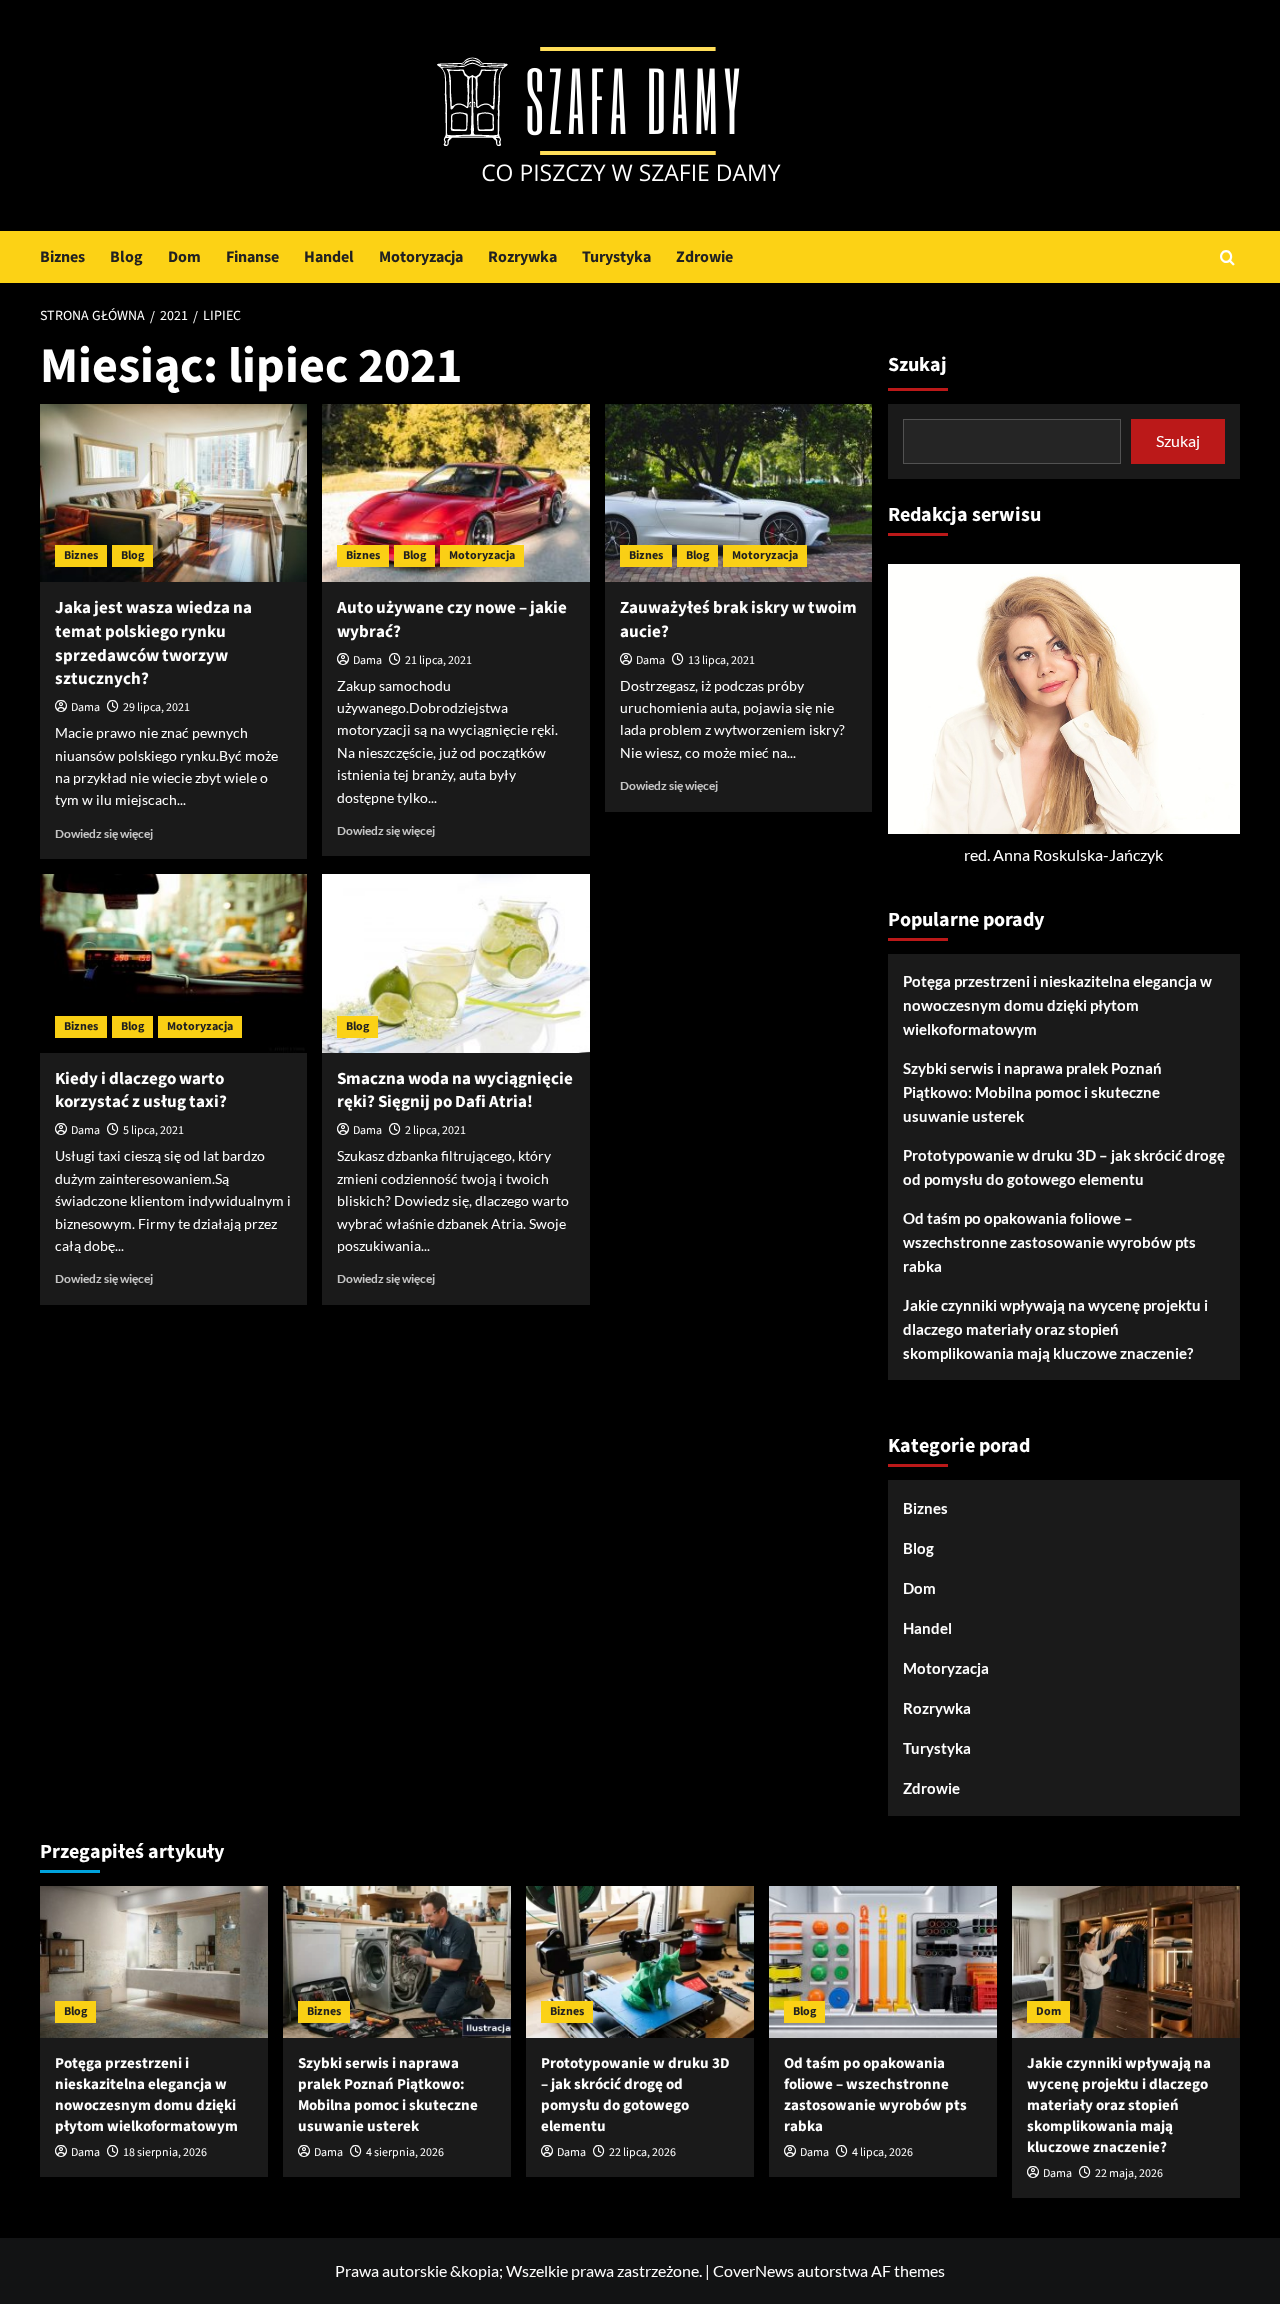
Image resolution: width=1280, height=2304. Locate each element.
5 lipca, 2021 (153, 1130)
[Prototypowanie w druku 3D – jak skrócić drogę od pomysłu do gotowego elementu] (640, 1962)
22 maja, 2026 (1129, 2173)
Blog (126, 257)
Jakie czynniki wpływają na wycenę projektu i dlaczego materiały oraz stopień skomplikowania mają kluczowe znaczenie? (1055, 1329)
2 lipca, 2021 (435, 1130)
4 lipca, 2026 (882, 2152)
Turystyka (616, 257)
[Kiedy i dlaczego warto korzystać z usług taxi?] (173, 963)
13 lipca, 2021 (721, 660)
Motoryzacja (421, 257)
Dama (85, 707)
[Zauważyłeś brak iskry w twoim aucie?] (738, 493)
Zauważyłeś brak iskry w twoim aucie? (738, 620)
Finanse (252, 257)
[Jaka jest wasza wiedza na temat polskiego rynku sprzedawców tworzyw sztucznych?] (173, 493)
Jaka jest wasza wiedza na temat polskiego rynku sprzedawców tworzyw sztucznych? (153, 643)
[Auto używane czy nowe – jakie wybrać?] (455, 493)
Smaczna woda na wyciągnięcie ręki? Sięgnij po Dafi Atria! (455, 1091)
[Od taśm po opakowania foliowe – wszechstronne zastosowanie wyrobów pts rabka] (883, 1962)
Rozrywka (522, 257)
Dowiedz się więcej (104, 833)
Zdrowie (704, 257)
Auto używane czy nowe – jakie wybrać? (452, 620)
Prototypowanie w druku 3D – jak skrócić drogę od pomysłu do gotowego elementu (1064, 1167)
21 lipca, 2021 (438, 660)
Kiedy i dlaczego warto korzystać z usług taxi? (141, 1091)
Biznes (62, 257)
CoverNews (753, 2270)
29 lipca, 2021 (156, 707)
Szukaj (917, 365)
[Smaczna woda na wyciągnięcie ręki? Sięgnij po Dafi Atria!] (455, 963)
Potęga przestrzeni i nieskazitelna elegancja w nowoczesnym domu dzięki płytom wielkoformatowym (1057, 1005)
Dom (184, 257)
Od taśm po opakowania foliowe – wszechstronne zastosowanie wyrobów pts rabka (1049, 1242)
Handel (329, 257)
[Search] (1227, 257)
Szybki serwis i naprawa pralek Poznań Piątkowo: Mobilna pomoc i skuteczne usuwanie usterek (1032, 1092)
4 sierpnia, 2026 (405, 2152)
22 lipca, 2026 (642, 2152)
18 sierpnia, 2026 (165, 2152)
